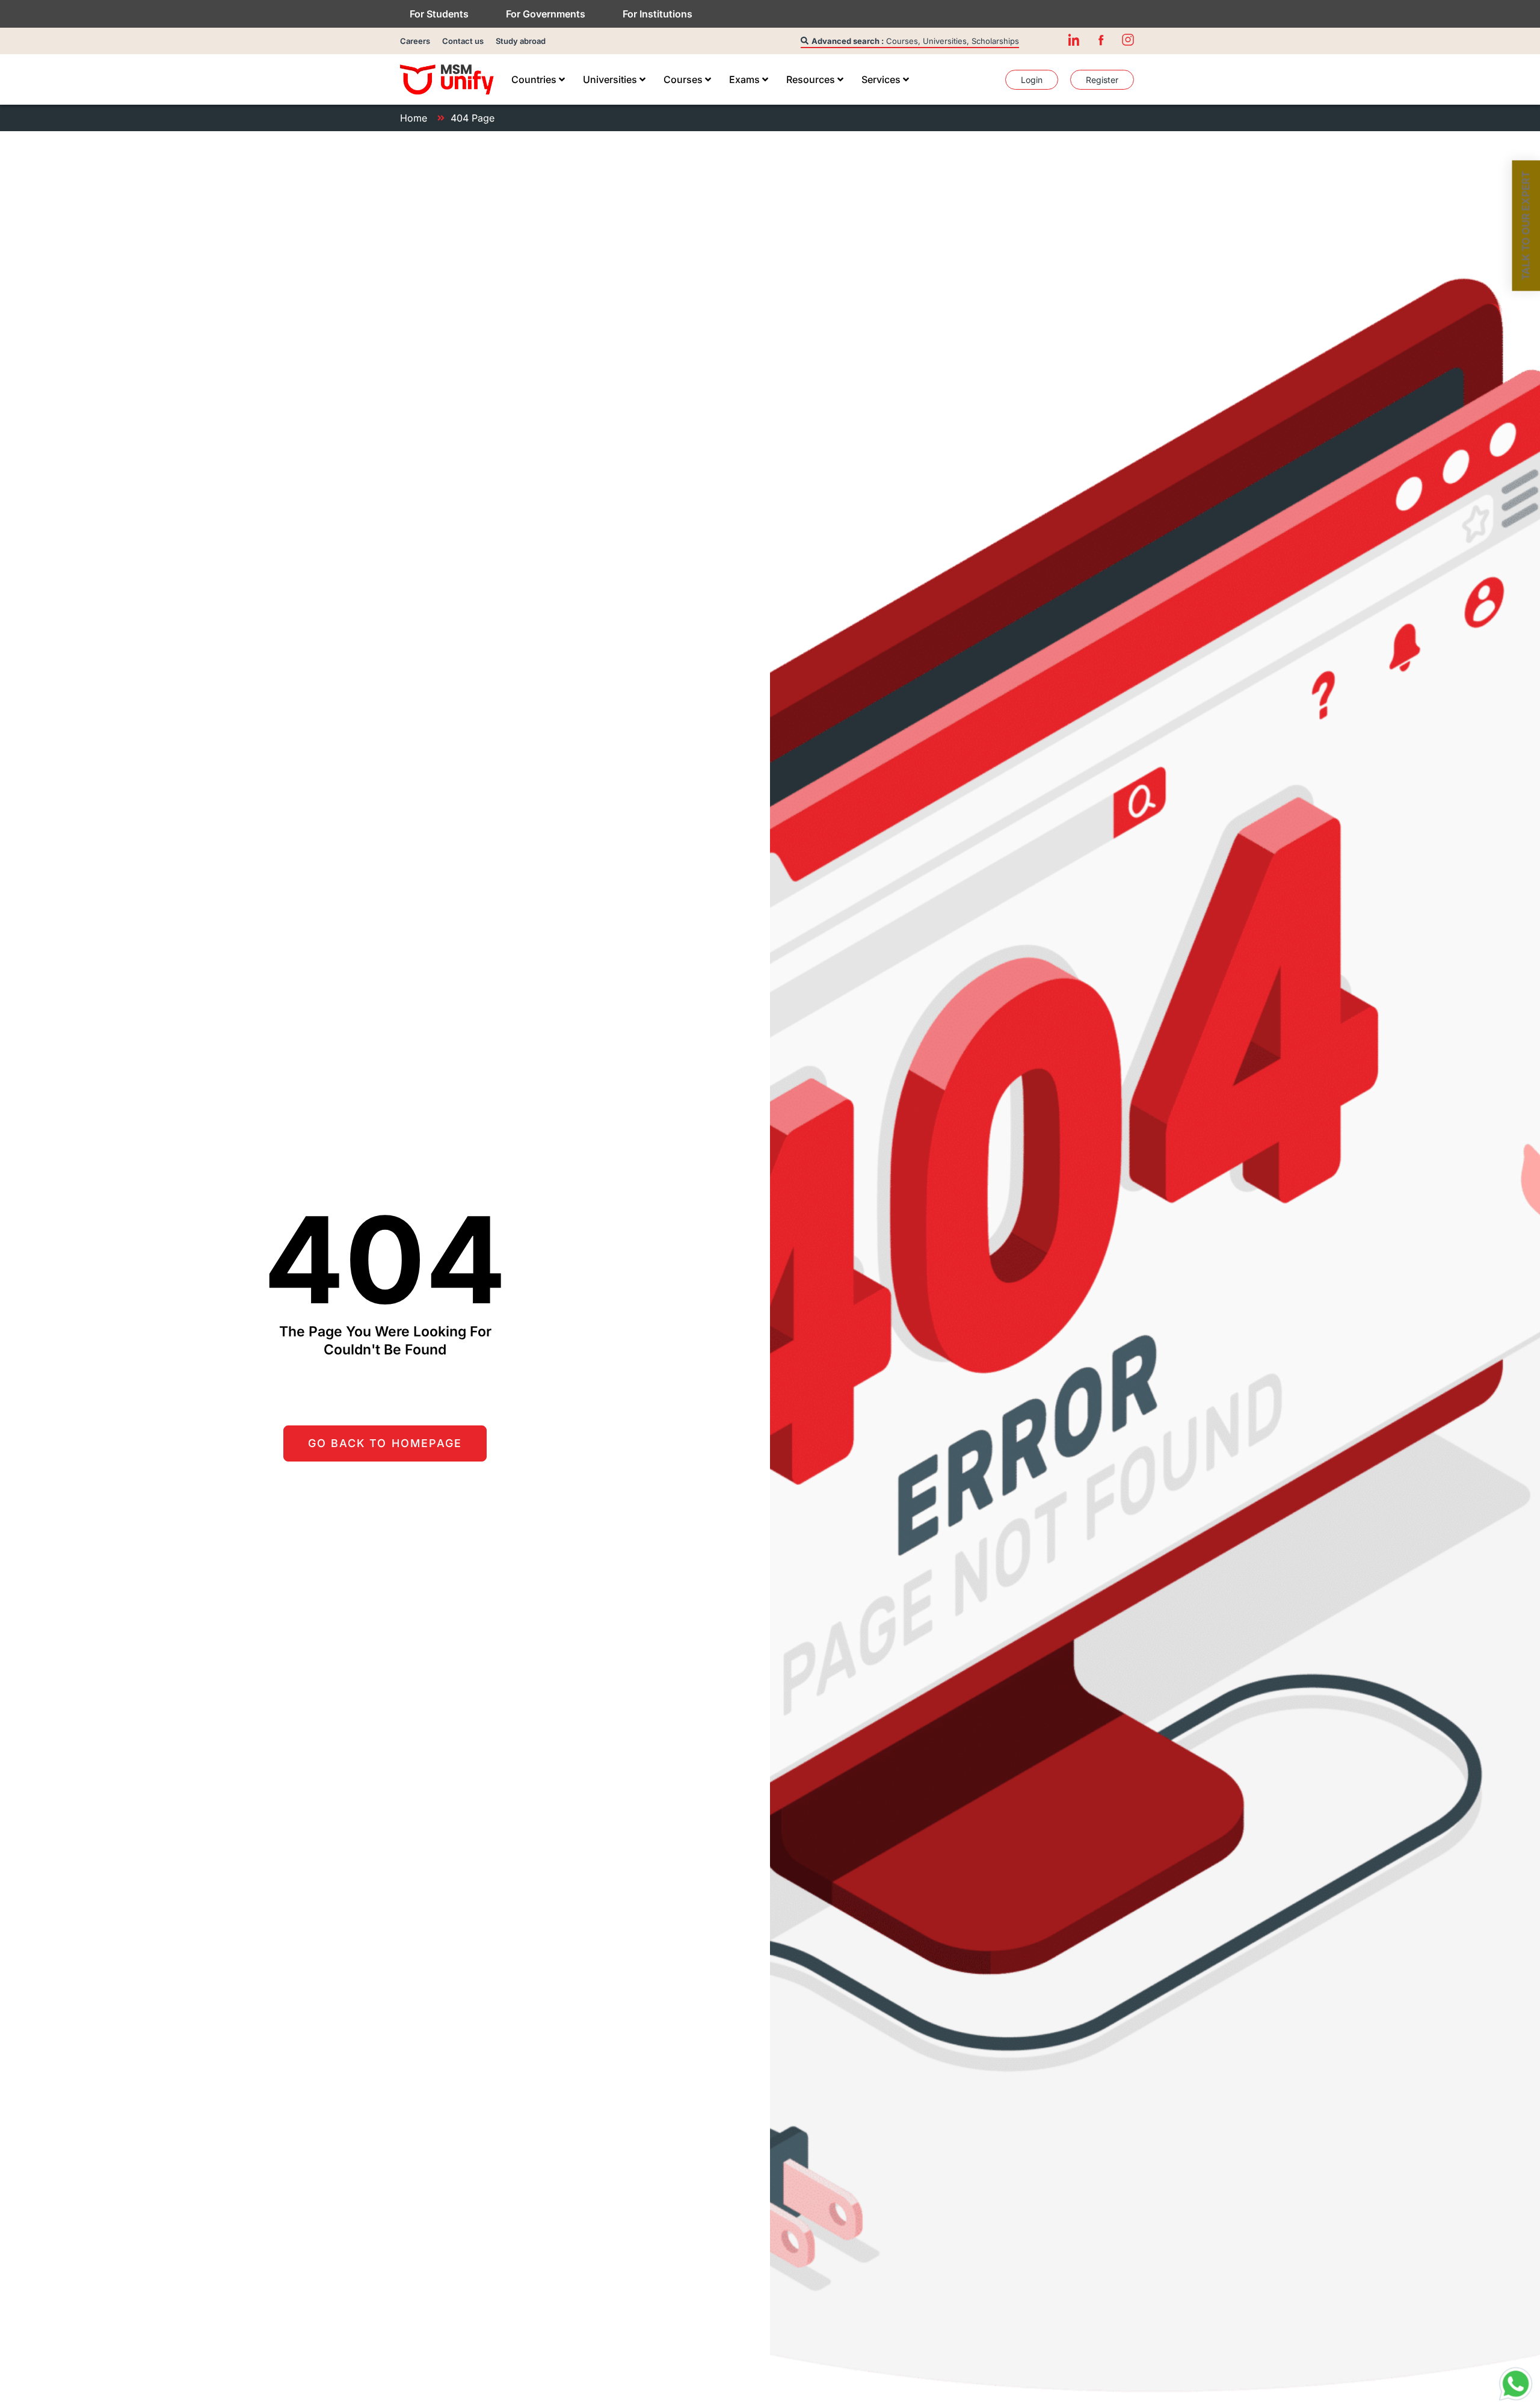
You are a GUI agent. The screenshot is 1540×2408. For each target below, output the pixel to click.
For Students (439, 14)
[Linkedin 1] (1074, 40)
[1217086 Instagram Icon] (1128, 40)
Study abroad (521, 41)
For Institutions (658, 14)
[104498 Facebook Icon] (1101, 40)
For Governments (546, 14)
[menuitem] (538, 79)
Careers (415, 41)
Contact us (463, 41)
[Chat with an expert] (1516, 2384)
